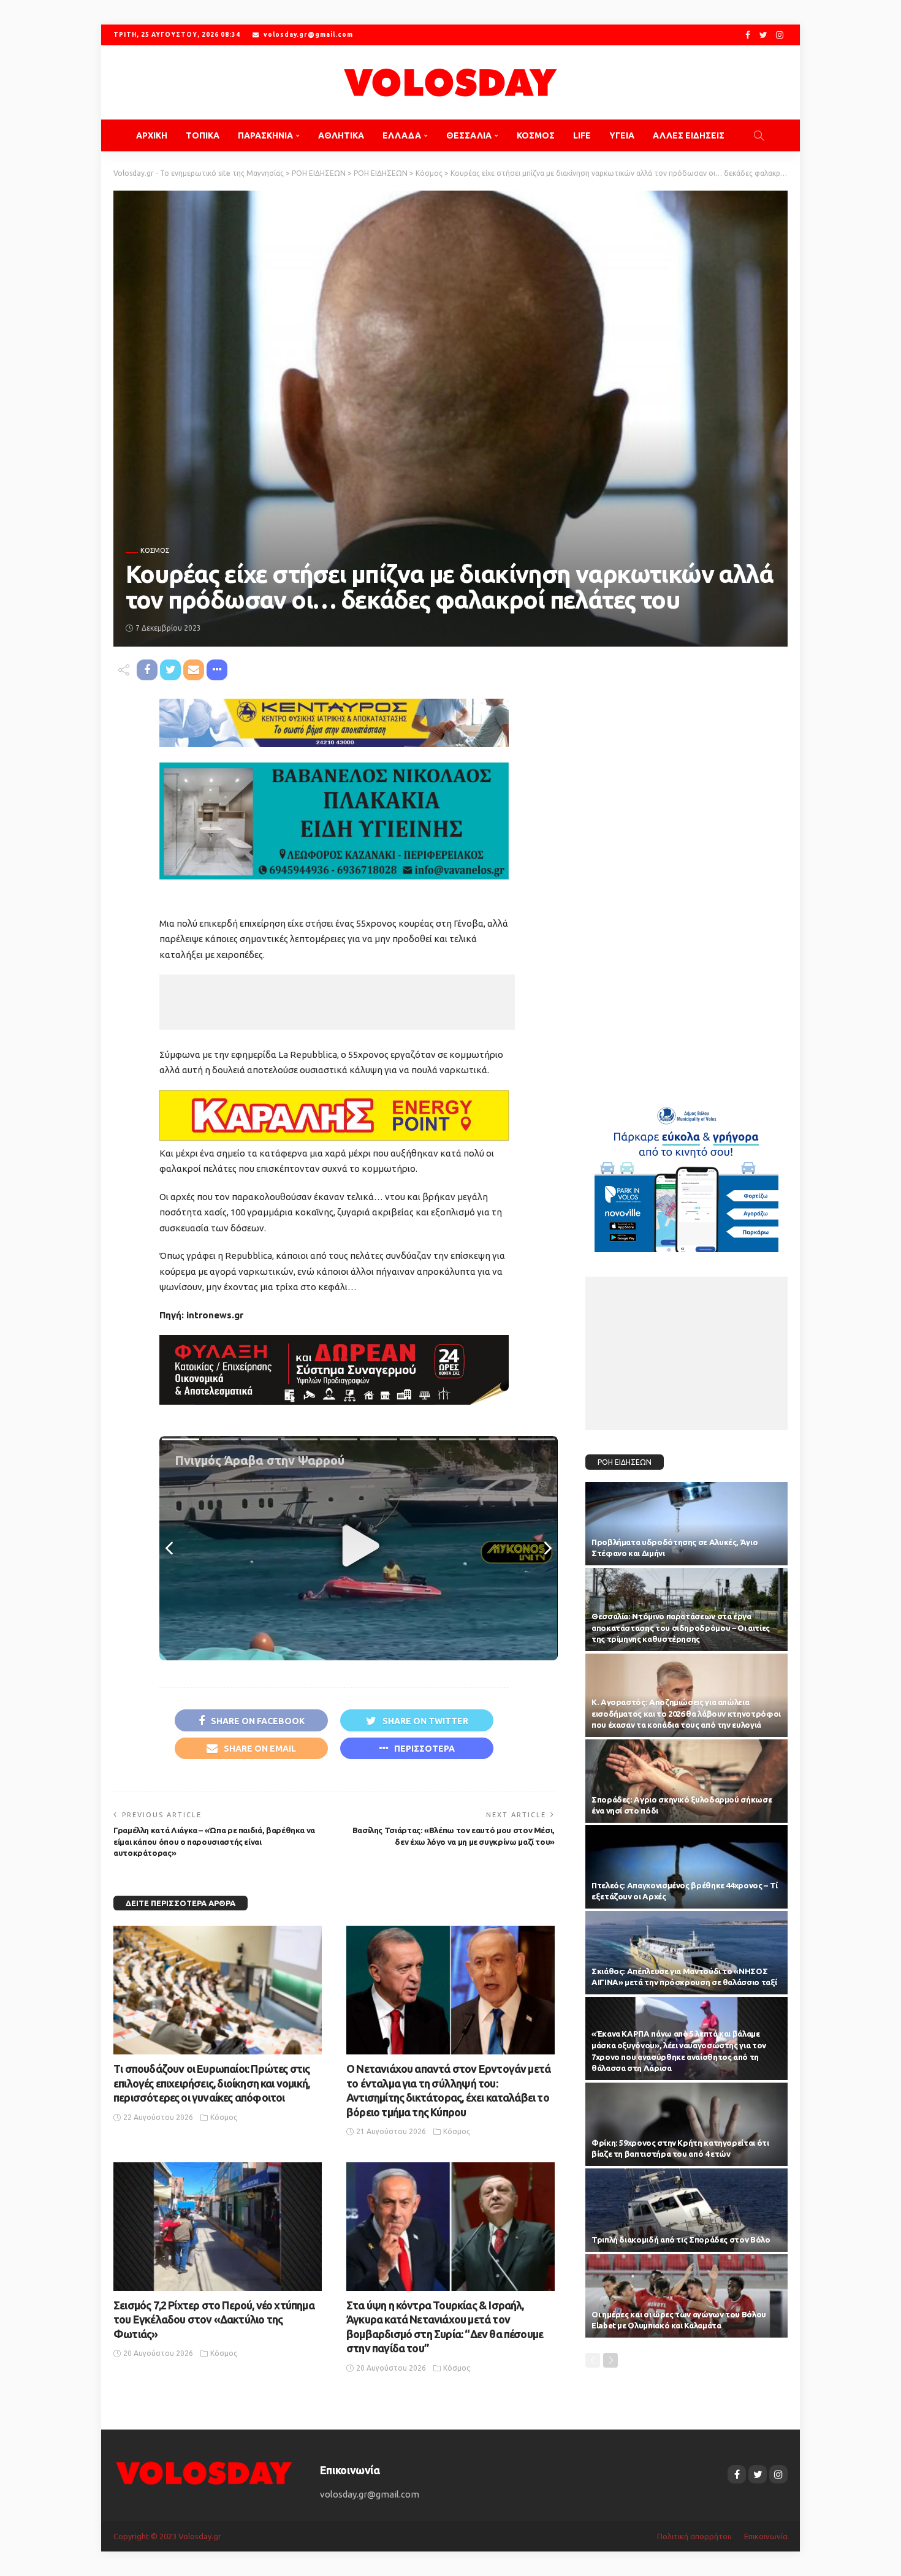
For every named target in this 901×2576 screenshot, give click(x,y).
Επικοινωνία (766, 2536)
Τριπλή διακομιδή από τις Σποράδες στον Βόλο (681, 2240)
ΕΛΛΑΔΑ (402, 135)
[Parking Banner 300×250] (686, 1175)
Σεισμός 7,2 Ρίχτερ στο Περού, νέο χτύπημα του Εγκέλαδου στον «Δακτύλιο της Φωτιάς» (214, 2320)
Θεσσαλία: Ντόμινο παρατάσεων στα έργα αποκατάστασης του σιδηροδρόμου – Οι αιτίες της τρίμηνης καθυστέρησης (681, 1628)
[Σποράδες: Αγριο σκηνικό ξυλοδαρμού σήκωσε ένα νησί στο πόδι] (686, 1781)
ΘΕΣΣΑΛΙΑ (469, 135)
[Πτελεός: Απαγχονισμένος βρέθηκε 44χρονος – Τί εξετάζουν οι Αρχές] (686, 1867)
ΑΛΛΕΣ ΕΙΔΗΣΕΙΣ (689, 135)
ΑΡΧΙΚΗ (152, 135)
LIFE (582, 135)
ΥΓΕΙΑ (622, 135)
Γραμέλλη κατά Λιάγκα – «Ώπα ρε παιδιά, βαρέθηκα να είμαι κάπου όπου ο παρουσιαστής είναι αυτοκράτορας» (214, 1842)
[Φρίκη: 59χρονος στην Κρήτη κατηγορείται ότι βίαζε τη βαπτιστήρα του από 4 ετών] (686, 2124)
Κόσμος (155, 551)
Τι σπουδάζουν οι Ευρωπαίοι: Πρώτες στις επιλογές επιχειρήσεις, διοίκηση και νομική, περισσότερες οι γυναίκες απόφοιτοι (211, 2083)
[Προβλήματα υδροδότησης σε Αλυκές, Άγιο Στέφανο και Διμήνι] (686, 1524)
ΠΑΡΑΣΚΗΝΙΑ (265, 135)
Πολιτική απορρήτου (694, 2536)
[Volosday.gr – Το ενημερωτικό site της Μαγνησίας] (204, 2472)
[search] (759, 135)
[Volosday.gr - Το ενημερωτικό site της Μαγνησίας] (450, 82)
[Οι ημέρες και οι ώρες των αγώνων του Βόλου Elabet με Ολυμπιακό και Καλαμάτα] (686, 2296)
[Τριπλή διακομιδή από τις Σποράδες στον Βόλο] (686, 2210)
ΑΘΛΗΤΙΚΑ (341, 135)
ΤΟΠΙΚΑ (203, 135)
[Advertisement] (337, 1002)
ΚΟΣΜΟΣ (536, 135)
